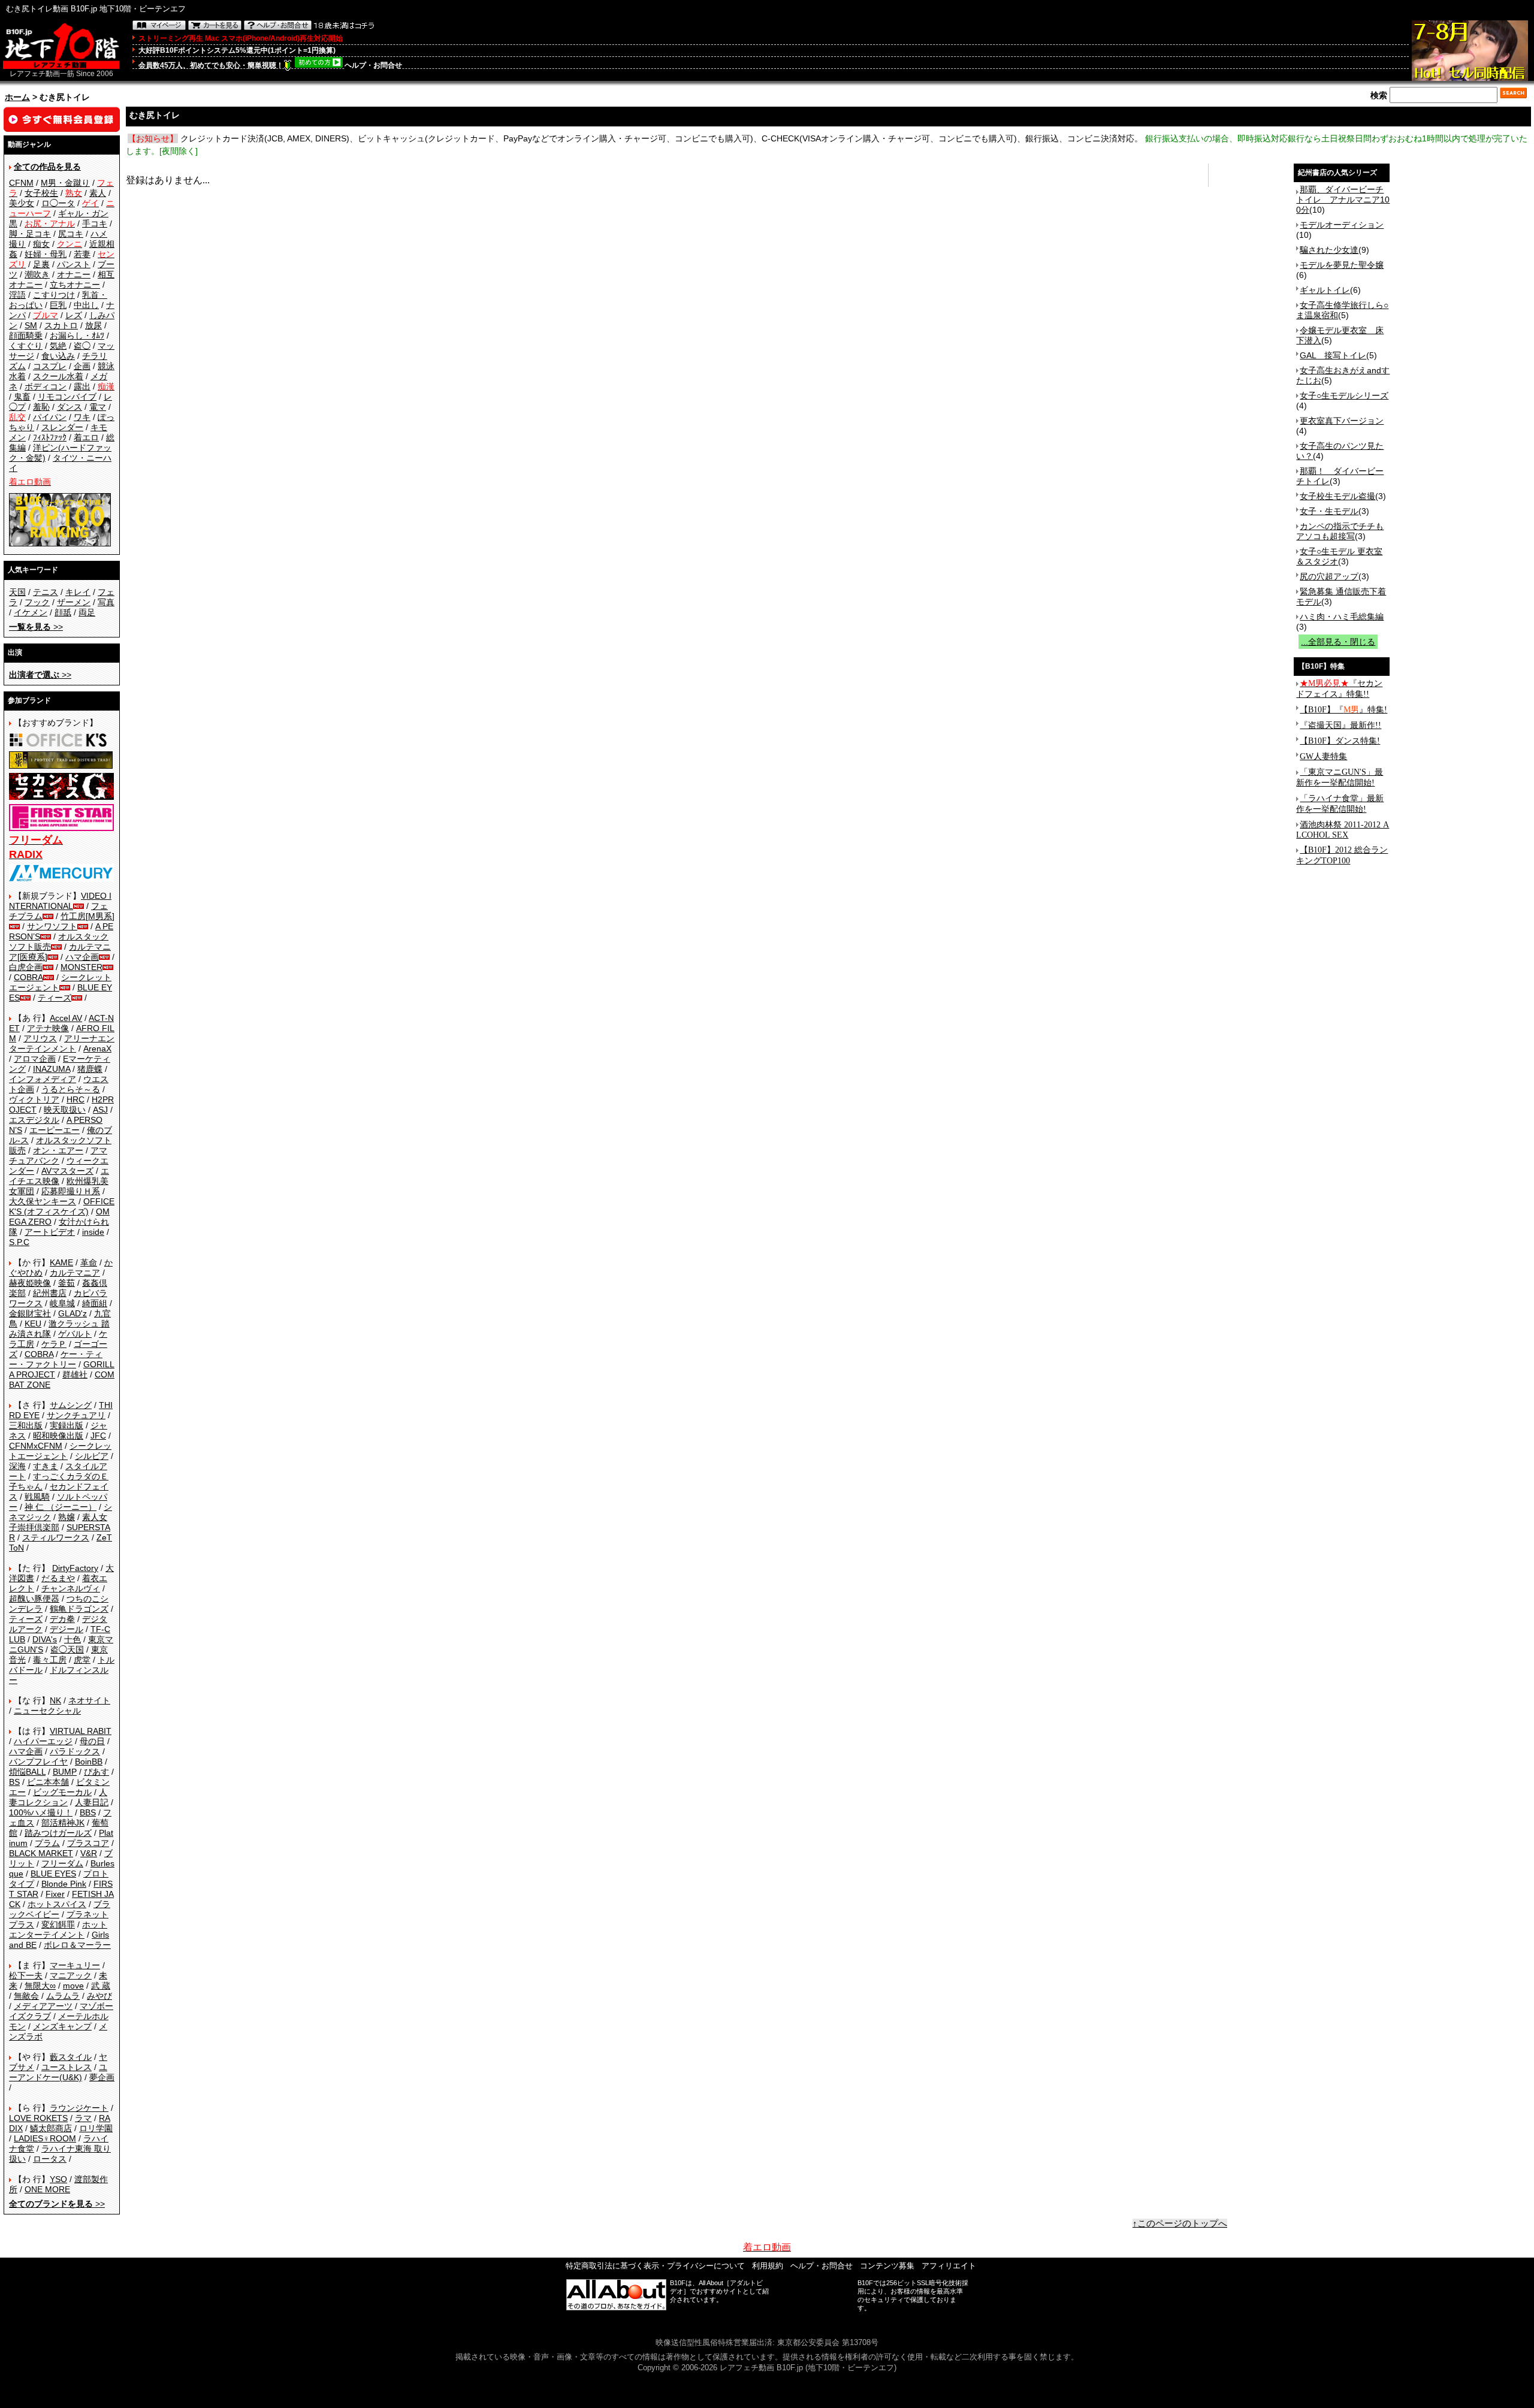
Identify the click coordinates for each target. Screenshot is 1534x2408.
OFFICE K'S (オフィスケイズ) (62, 1206)
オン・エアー (58, 1150)
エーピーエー (55, 1130)
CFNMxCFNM (36, 1446)
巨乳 (58, 305)
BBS (88, 1812)
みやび (99, 1996)
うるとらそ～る (71, 1089)
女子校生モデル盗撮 (1337, 496)
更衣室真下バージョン (1342, 421)
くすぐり (26, 346)
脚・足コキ (30, 234)
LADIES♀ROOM (45, 2138)
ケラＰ (54, 1344)
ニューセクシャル (47, 1711)
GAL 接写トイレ (1333, 355)
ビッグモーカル (62, 1792)
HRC (76, 1099)
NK (55, 1700)
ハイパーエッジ (43, 1741)
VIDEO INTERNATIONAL (60, 901)
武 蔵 (101, 1986)
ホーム (17, 97)
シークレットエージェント (60, 1451)
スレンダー (62, 427)
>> (36, 627)
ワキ (82, 417)
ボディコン (46, 386)
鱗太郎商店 (51, 2128)
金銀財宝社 (30, 1313)
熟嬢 (67, 1517)
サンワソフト (52, 926)
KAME (61, 1262)
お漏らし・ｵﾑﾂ (77, 336)
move (73, 1986)
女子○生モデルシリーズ (1344, 395)
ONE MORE (47, 2189)
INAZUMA (52, 1069)
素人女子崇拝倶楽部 (58, 1522)
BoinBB (89, 1762)
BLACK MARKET (41, 1853)
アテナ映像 (48, 1028)
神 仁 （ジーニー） (61, 1507)
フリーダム (62, 1863)
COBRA (28, 977)
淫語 (17, 295)
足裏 (41, 264)
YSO (58, 2179)
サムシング (71, 1405)
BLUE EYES (53, 1874)
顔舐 (63, 612)
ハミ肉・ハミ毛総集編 (1342, 617)
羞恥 (41, 407)
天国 (17, 592)
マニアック (71, 1975)
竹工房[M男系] (87, 916)
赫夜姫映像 (30, 1283)
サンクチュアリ (76, 1415)
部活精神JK (63, 1823)
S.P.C (19, 1242)
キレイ (78, 592)
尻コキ (71, 234)
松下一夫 (26, 1975)
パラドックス (75, 1751)
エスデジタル (34, 1120)
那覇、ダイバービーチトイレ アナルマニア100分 (1343, 200)
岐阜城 (62, 1303)
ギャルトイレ (1325, 290)
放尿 (93, 325)
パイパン (50, 417)
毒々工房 (50, 1660)
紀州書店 (50, 1293)
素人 (98, 193)
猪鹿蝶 (90, 1069)
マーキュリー (75, 1965)
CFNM (21, 183)
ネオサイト (89, 1700)
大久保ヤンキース (43, 1201)
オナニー (74, 274)
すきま (46, 1466)
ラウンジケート (79, 2108)
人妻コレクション (58, 1797)
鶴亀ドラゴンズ (79, 1609)
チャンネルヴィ (71, 1588)
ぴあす (96, 1772)
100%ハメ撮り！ (41, 1812)
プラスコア (88, 1843)
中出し (86, 305)
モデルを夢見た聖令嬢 (1342, 265)
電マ (98, 407)
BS (14, 1782)
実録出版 (67, 1425)
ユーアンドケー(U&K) (58, 2072)
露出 (82, 386)
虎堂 (82, 1660)
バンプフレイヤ (38, 1762)
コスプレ (50, 366)
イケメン (31, 612)
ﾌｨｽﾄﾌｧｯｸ (50, 437)
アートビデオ (50, 1232)
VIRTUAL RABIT (81, 1731)
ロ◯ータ (58, 203)
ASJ (100, 1110)
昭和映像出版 (58, 1436)
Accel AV (66, 1018)
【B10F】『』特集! (1343, 710)
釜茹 (67, 1283)
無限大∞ (40, 1986)
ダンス (70, 407)
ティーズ (55, 998)
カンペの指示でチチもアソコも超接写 (1340, 531)
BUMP (65, 1772)
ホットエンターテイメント (58, 1930)
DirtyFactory (75, 1568)
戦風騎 (37, 1497)
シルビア (92, 1456)
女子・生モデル (1329, 511)
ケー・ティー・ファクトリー (56, 1359)
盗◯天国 (67, 1649)
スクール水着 (58, 376)
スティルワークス (56, 1537)
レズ (74, 315)
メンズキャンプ (62, 2026)
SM (31, 325)
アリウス (40, 1038)
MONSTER (81, 967)
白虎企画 (26, 967)
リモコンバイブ (67, 397)
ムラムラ (63, 1996)
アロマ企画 (35, 1059)
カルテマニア (75, 1273)
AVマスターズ (67, 1171)
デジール (67, 1629)
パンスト (74, 264)
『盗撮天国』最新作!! (1340, 725)
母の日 (92, 1741)
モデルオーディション (1342, 225)
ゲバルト (75, 1334)
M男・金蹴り (65, 183)
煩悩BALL (27, 1772)
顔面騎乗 (26, 336)
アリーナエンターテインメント (62, 1043)
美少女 (22, 203)
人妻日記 (92, 1802)
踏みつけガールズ (58, 1833)
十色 (73, 1639)
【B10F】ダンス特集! (1340, 741)
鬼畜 (22, 397)
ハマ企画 (82, 957)
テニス (46, 592)
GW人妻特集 (1323, 756)
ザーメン (74, 602)
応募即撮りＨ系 (71, 1191)
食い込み (58, 356)
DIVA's (45, 1639)
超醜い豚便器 (34, 1599)
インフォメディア (43, 1079)
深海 (17, 1466)
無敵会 (26, 1996)
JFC (98, 1436)
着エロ (86, 437)
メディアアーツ (43, 2006)
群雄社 (75, 1374)
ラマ (83, 2118)
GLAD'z (73, 1313)
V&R (89, 1853)
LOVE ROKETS (38, 2118)
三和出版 (26, 1425)
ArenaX (97, 1049)
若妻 (82, 254)
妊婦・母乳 (46, 254)
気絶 (58, 346)
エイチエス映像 (59, 1176)
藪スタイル (71, 2057)
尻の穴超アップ (1329, 576)
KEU (33, 1324)
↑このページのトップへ (1180, 2223)
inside (93, 1232)
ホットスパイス (57, 1904)
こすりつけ (54, 295)
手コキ (95, 223)
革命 (89, 1262)
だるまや (58, 1578)
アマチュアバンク (58, 1155)
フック (37, 602)
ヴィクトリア (34, 1099)
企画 (82, 366)
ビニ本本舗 (48, 1782)
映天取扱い (65, 1110)
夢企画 (102, 2077)
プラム (47, 1843)
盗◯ (82, 346)
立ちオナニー (75, 285)
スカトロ (61, 325)
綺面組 (95, 1303)
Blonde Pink (64, 1884)
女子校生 (41, 193)
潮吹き (37, 274)
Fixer (55, 1894)
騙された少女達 (1329, 250)
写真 (106, 602)
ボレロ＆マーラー (77, 1945)
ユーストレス (67, 2067)
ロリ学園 (96, 2128)
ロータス (50, 2159)
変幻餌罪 (58, 1924)
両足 (87, 612)
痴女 (41, 244)
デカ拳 (62, 1619)
